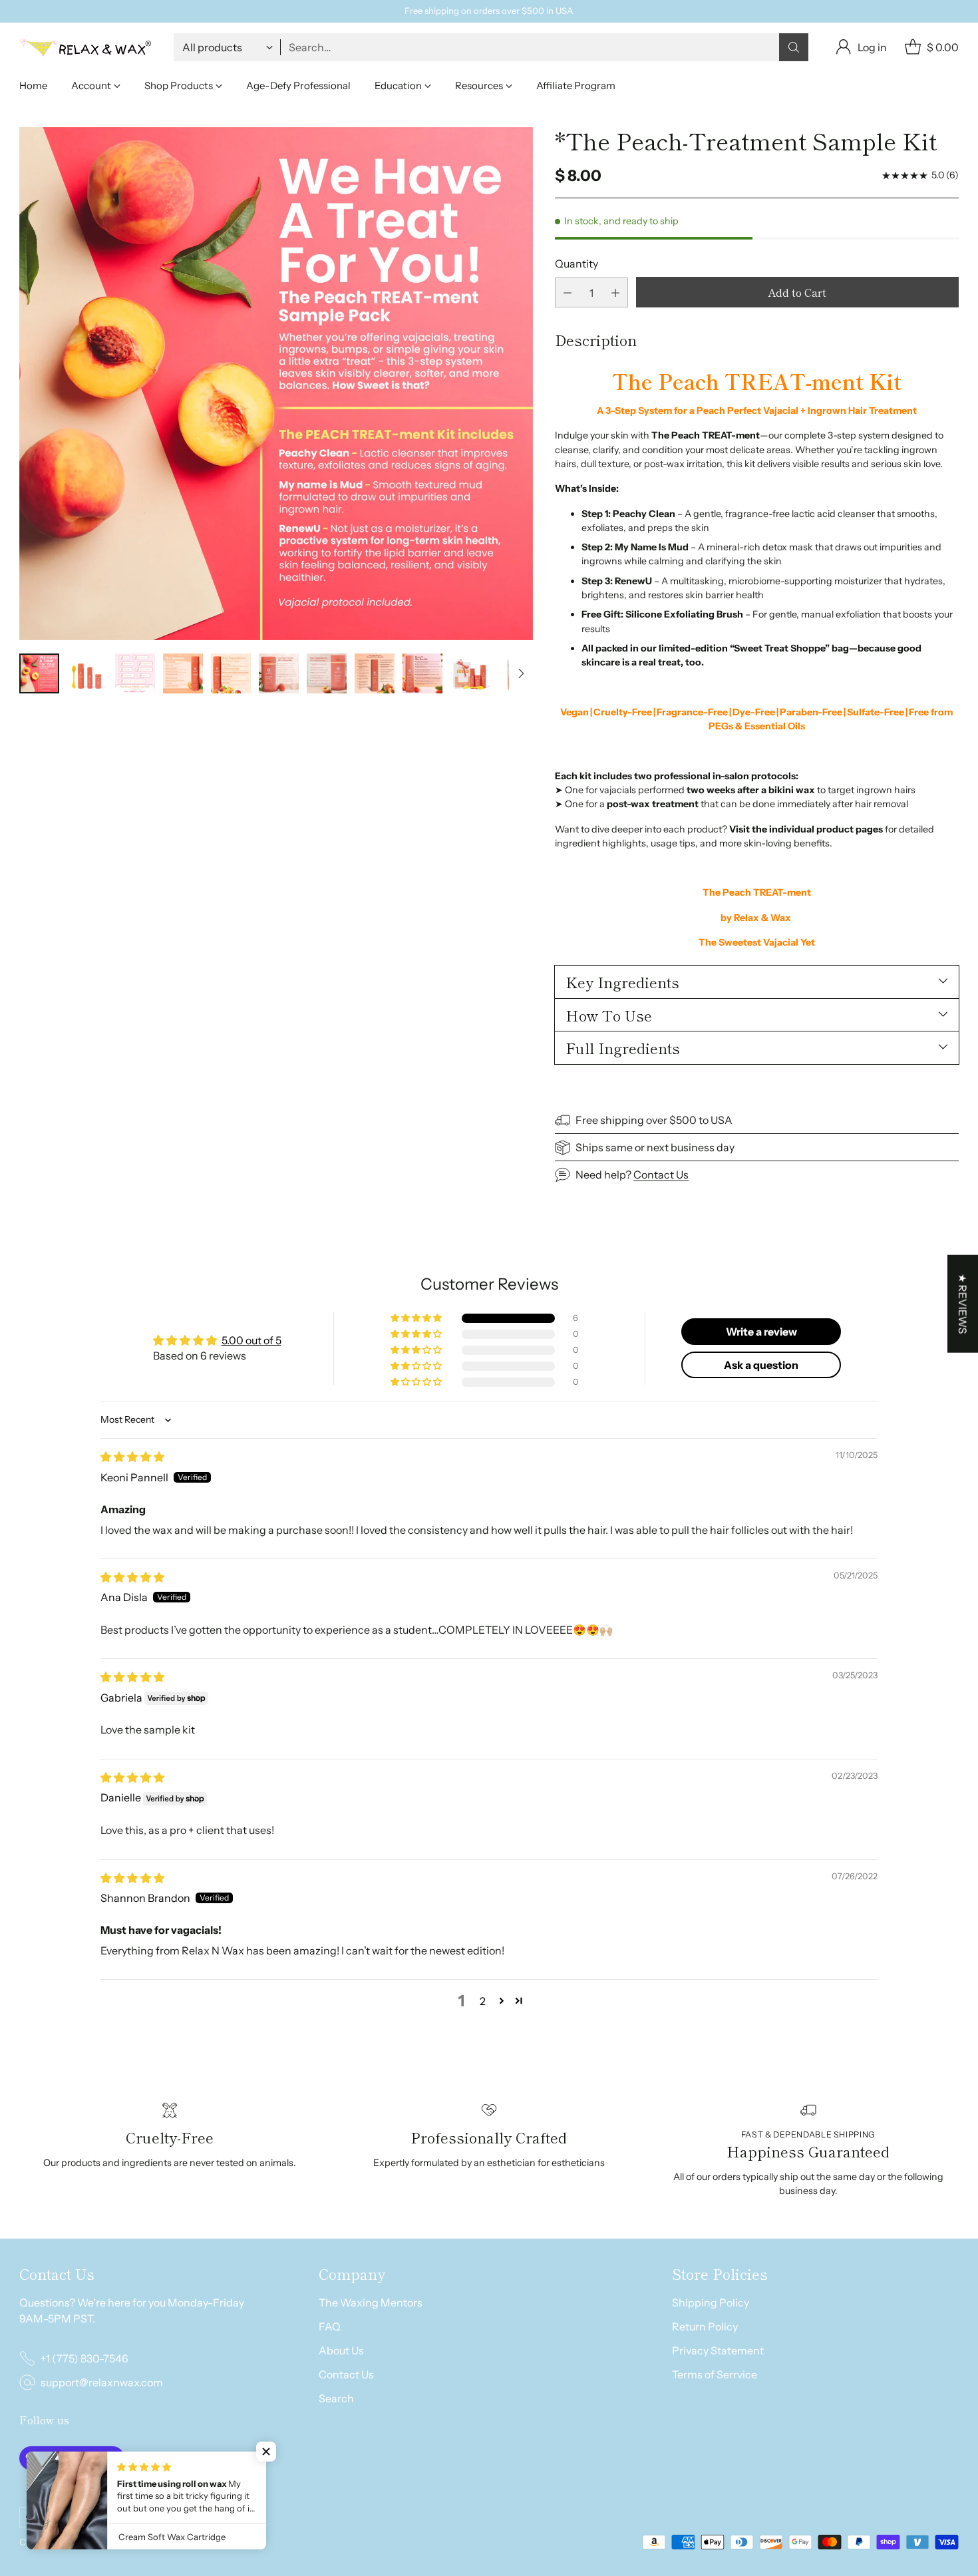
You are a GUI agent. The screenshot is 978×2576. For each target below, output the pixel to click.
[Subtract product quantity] (568, 292)
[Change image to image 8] (375, 673)
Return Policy (705, 2326)
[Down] (521, 673)
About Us (341, 2350)
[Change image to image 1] (39, 673)
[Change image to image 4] (183, 673)
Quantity (576, 264)
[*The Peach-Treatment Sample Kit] (276, 384)
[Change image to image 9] (422, 673)
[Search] (794, 47)
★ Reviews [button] (963, 1303)
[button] (417, 1318)
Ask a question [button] (761, 1365)
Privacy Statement (718, 2350)
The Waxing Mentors (371, 2302)
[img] (132, 1457)
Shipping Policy (711, 2302)
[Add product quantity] (615, 292)
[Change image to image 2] (87, 673)
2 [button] (483, 2001)
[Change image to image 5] (231, 673)
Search (336, 2398)
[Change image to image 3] (135, 673)
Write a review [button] (761, 1332)
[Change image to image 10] (470, 673)
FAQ (330, 2326)
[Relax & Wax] (86, 47)
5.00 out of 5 (251, 1340)
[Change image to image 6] (279, 673)
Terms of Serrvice (715, 2374)
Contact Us (661, 1175)
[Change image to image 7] (327, 673)
